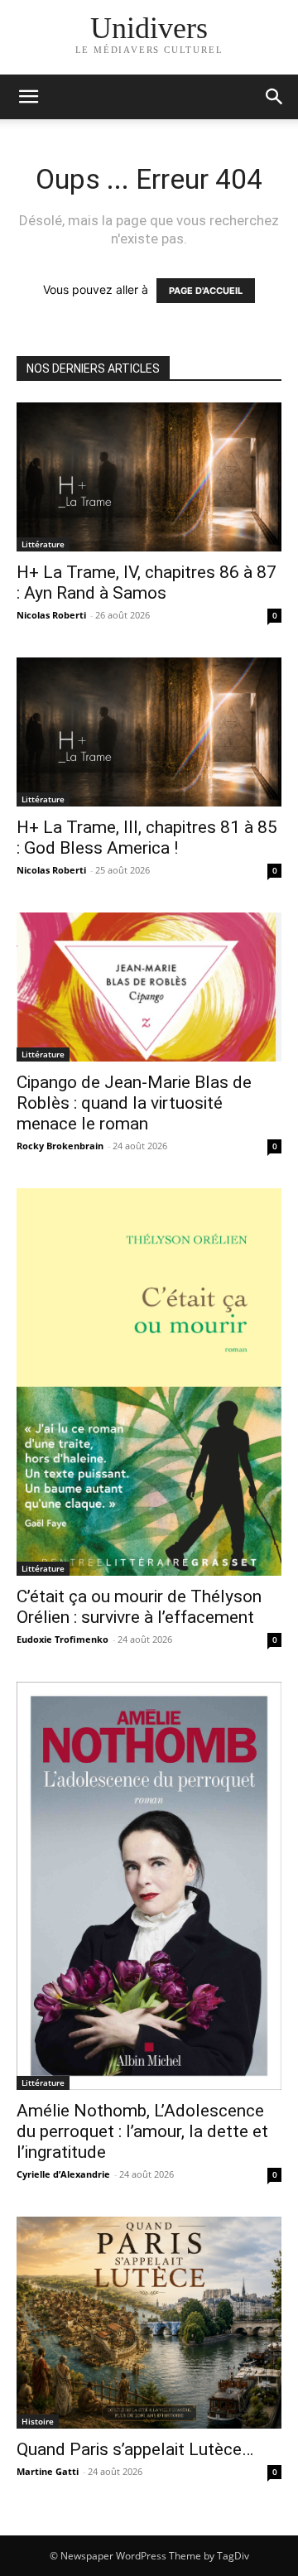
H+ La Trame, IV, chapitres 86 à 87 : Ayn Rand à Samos (147, 583)
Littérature (43, 544)
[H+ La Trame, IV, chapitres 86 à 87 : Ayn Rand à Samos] (149, 477)
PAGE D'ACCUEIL (206, 291)
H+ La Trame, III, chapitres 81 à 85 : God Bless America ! (147, 838)
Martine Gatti (48, 2471)
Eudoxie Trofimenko (62, 1639)
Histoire (38, 2421)
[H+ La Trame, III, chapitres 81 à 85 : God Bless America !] (149, 732)
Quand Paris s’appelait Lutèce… (135, 2449)
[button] (275, 97)
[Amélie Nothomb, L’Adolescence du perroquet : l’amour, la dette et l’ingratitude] (149, 1885)
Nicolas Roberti (51, 615)
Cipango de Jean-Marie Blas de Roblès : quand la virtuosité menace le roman (134, 1103)
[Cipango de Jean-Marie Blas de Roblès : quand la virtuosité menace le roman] (149, 987)
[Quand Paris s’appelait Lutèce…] (149, 2323)
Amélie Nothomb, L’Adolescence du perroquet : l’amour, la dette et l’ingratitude (142, 2131)
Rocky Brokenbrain (60, 1146)
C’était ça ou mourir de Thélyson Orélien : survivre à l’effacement (139, 1607)
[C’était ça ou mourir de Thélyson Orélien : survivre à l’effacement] (149, 1382)
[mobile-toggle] (28, 97)
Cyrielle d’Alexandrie (63, 2174)
